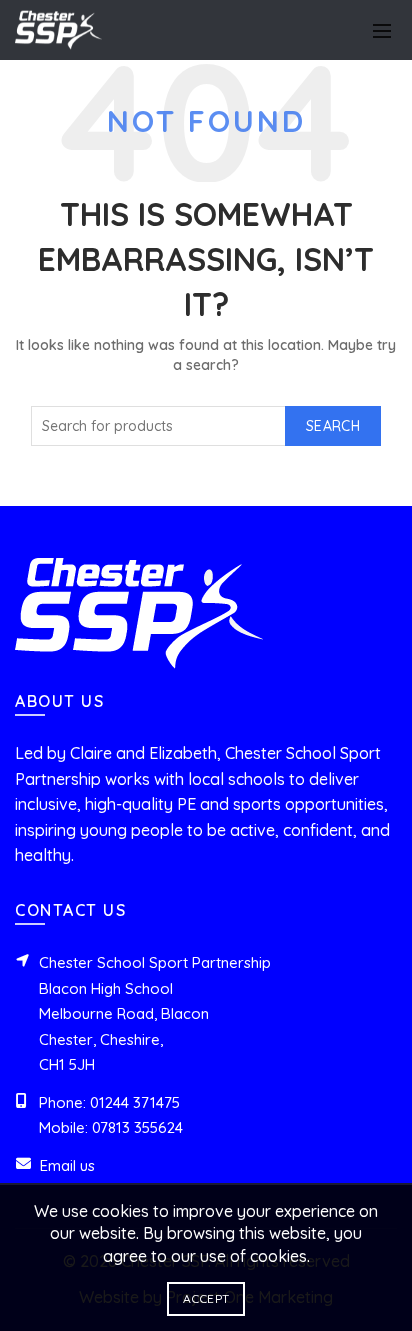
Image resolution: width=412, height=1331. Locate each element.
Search (333, 426)
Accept (206, 1298)
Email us (67, 1165)
